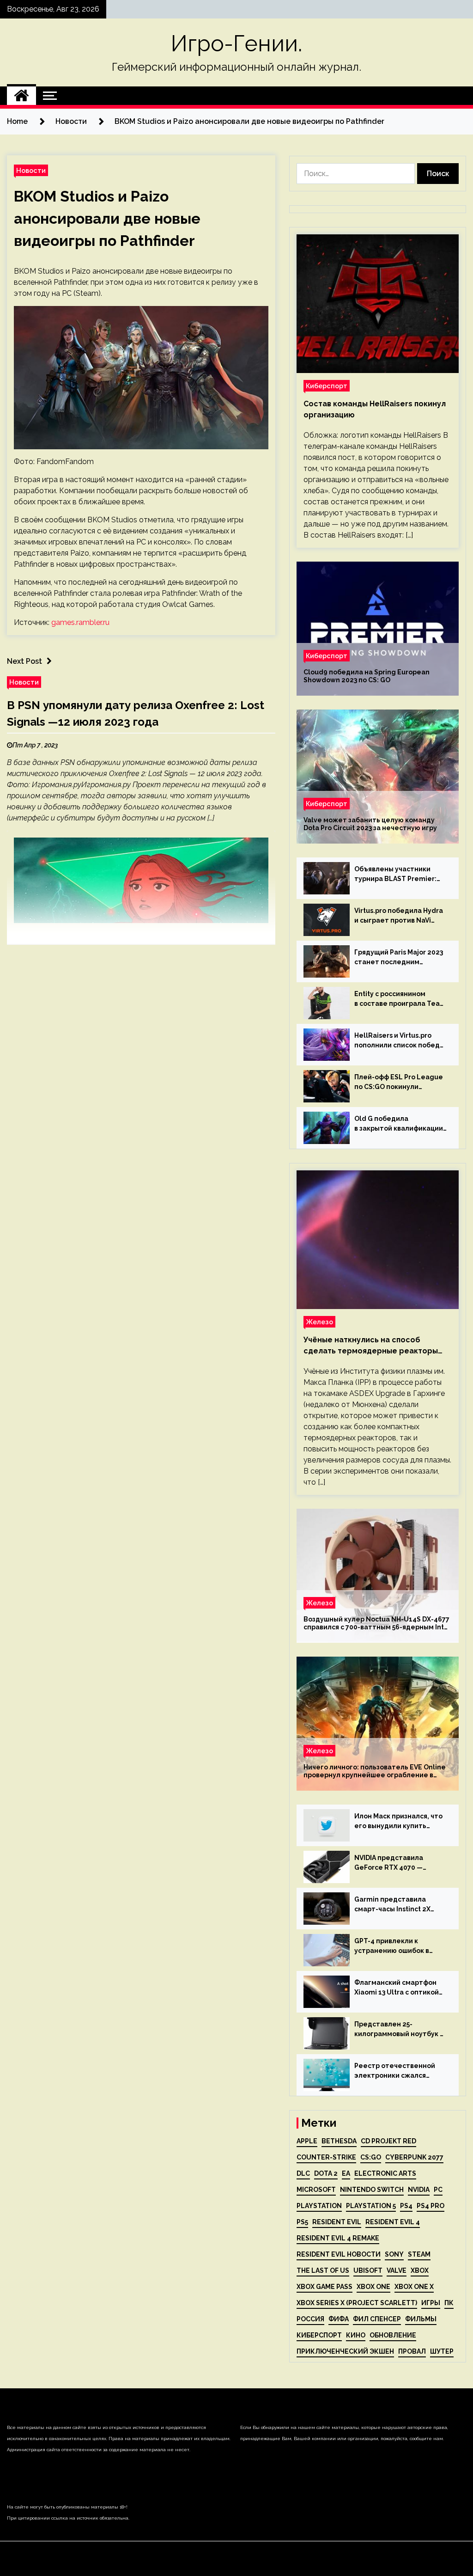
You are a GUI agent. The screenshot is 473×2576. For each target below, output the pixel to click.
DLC (303, 2173)
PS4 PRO (431, 2206)
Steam (419, 2254)
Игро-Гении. (236, 43)
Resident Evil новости (339, 2254)
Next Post (24, 661)
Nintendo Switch (372, 2190)
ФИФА (339, 2319)
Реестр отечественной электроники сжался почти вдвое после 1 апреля (395, 2071)
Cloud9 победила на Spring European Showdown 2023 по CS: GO (367, 676)
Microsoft (316, 2190)
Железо (319, 1322)
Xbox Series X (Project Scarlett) (357, 2303)
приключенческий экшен (345, 2351)
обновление (393, 2335)
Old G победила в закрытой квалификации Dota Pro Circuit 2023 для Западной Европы (399, 1124)
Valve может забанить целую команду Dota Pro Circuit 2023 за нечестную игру (370, 824)
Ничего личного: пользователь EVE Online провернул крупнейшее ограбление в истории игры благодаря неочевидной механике (375, 1771)
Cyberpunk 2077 (414, 2157)
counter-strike (326, 2157)
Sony (394, 2254)
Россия (310, 2319)
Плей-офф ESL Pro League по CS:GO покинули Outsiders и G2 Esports (399, 1083)
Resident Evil (337, 2222)
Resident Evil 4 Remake (338, 2238)
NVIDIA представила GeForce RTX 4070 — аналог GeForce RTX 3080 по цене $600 (397, 1863)
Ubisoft (368, 2270)
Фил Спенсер (377, 2319)
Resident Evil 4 (393, 2222)
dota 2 (326, 2173)
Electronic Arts (385, 2173)
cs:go (371, 2157)
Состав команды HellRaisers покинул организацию (375, 409)
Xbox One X (414, 2287)
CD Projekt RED (388, 2141)
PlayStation (319, 2206)
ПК (449, 2303)
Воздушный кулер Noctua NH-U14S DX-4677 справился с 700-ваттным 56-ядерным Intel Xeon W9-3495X (377, 1623)
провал (412, 2351)
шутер (442, 2351)
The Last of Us (323, 2270)
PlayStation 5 (371, 2206)
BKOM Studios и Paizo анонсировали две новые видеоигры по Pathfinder (107, 218)
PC (438, 2190)
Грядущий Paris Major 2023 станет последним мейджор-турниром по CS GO (399, 958)
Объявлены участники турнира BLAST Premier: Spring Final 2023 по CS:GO (398, 875)
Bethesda (339, 2141)
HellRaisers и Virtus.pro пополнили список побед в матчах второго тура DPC (400, 1041)
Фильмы (421, 2319)
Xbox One (373, 2287)
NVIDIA (419, 2190)
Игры (431, 2303)
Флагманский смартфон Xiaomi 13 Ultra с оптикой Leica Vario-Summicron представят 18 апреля (397, 1988)
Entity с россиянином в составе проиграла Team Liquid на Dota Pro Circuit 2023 (400, 999)
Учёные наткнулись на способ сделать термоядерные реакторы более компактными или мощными (371, 1346)
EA (346, 2173)
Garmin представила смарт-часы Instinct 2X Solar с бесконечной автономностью (392, 1905)
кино (356, 2335)
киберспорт (319, 2335)
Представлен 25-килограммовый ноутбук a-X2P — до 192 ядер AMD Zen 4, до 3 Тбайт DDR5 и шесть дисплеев (400, 2030)
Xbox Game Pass (324, 2287)
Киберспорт (327, 386)
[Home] (21, 96)
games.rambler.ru (80, 622)
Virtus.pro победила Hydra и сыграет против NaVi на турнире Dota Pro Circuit (400, 916)
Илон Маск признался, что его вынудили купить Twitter (398, 1822)
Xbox (420, 2270)
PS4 (406, 2206)
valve (397, 2270)
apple (307, 2141)
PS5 (302, 2222)
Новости (31, 170)
